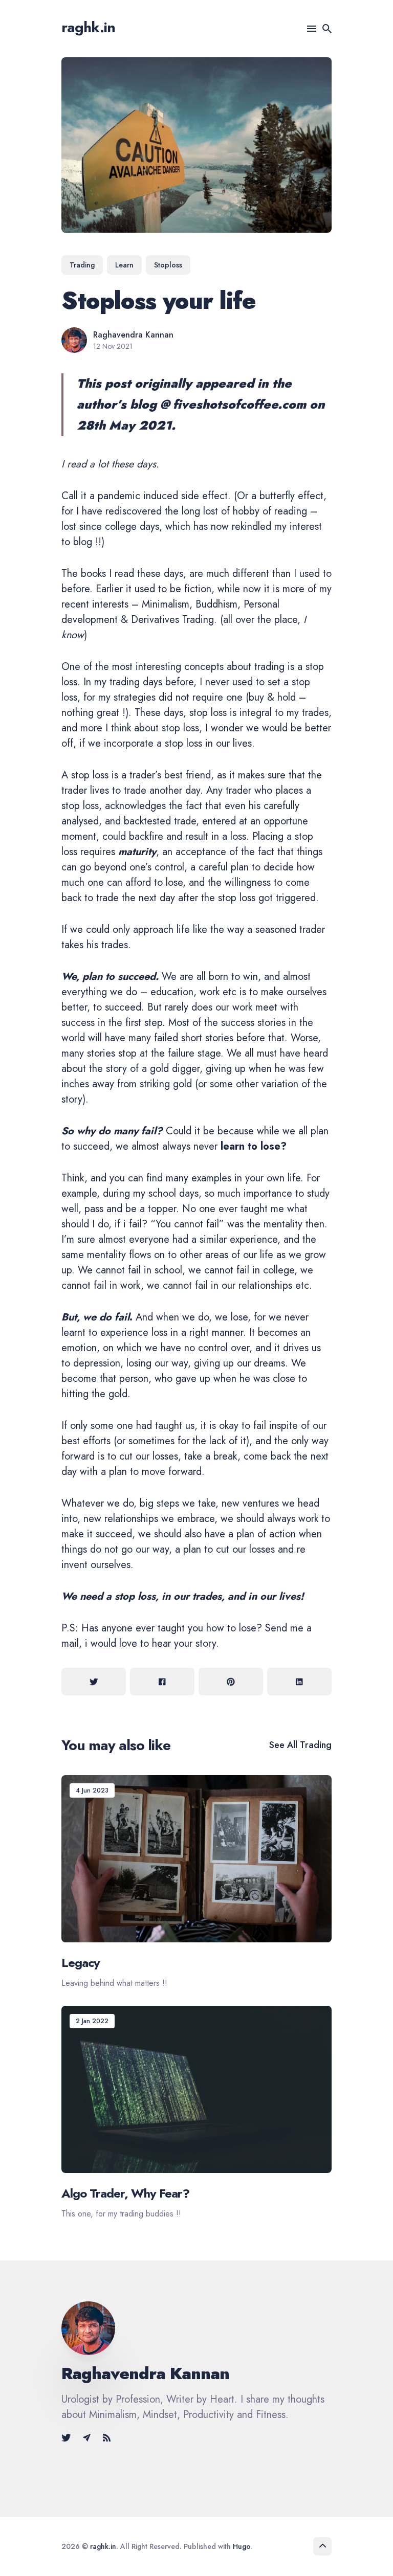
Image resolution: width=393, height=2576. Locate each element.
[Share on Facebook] (162, 1682)
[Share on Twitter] (94, 1682)
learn (124, 265)
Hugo (242, 2546)
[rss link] (107, 2438)
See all (300, 1745)
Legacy (81, 1963)
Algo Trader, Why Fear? (125, 2193)
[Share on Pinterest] (231, 1682)
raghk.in (88, 27)
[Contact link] (87, 2438)
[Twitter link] (67, 2438)
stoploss (168, 265)
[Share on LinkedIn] (299, 1682)
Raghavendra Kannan (133, 335)
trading (82, 265)
